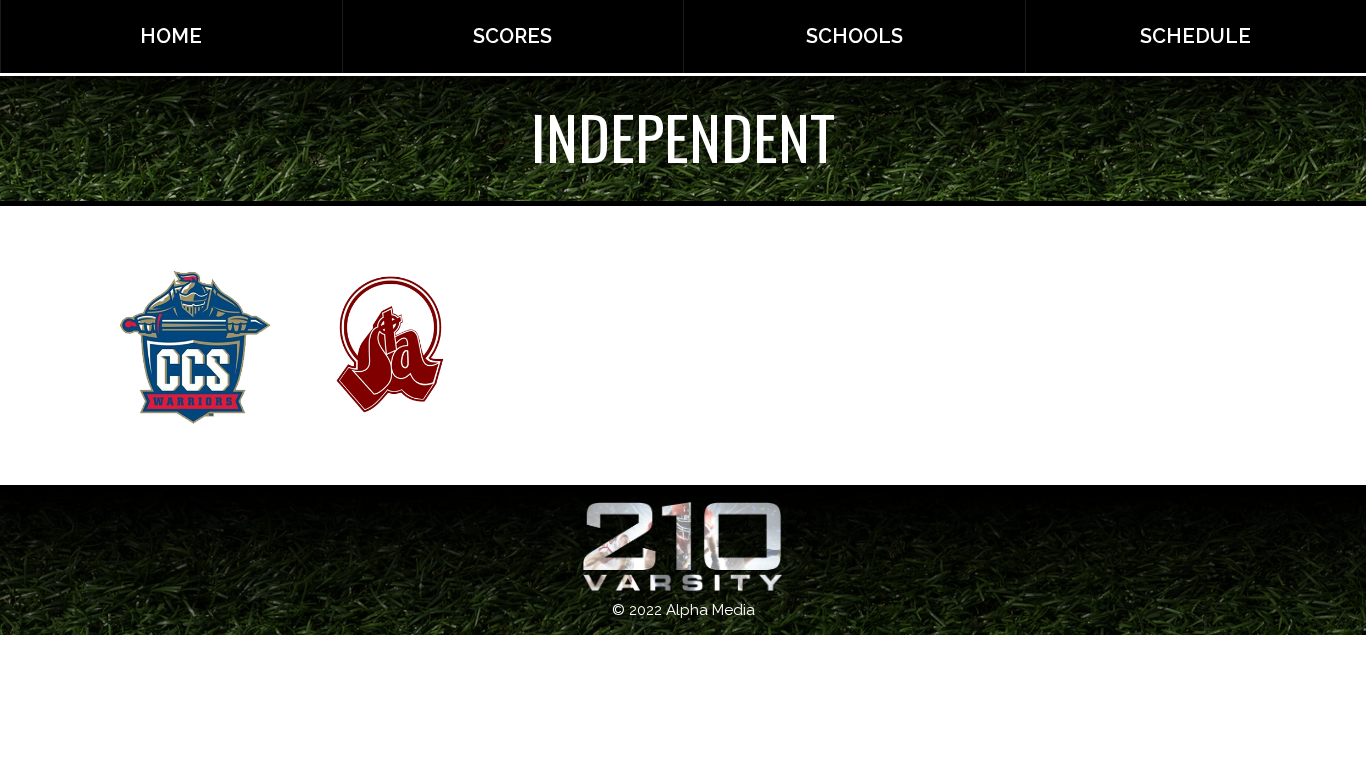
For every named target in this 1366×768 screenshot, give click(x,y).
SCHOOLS (854, 36)
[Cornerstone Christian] (195, 346)
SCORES (512, 36)
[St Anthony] (390, 346)
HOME (171, 36)
